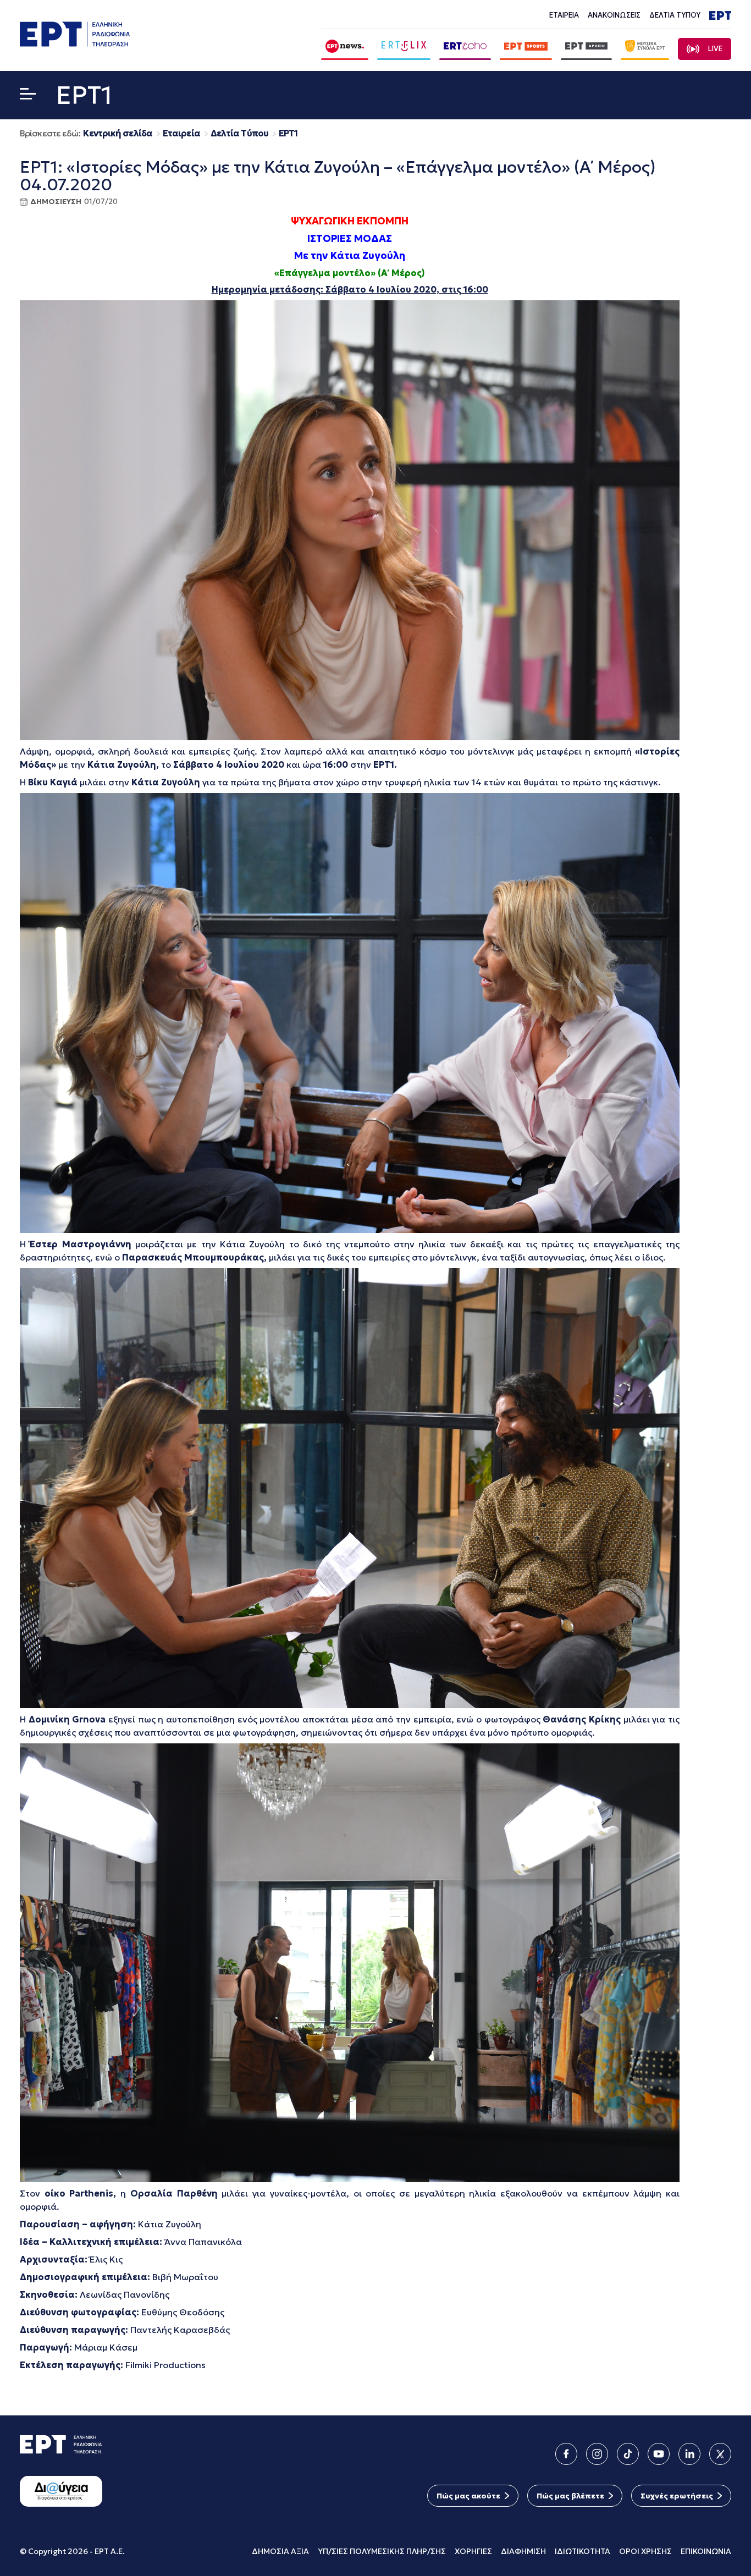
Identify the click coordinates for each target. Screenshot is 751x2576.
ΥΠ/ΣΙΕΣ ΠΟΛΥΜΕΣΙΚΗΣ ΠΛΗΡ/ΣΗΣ (382, 2551)
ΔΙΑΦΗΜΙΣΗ (523, 2551)
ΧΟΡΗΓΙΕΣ (473, 2551)
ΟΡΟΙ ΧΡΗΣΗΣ (645, 2551)
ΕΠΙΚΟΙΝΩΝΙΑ (706, 2551)
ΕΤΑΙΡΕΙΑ (564, 15)
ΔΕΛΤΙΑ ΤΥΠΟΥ (675, 15)
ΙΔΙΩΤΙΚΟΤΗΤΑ (582, 2551)
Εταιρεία (181, 133)
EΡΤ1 (288, 133)
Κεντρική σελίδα (118, 133)
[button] (28, 96)
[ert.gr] (75, 43)
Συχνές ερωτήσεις (677, 2496)
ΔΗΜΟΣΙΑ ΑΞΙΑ (280, 2551)
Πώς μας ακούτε (468, 2496)
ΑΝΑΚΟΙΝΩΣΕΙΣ (614, 15)
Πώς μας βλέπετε (570, 2496)
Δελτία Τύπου (239, 133)
